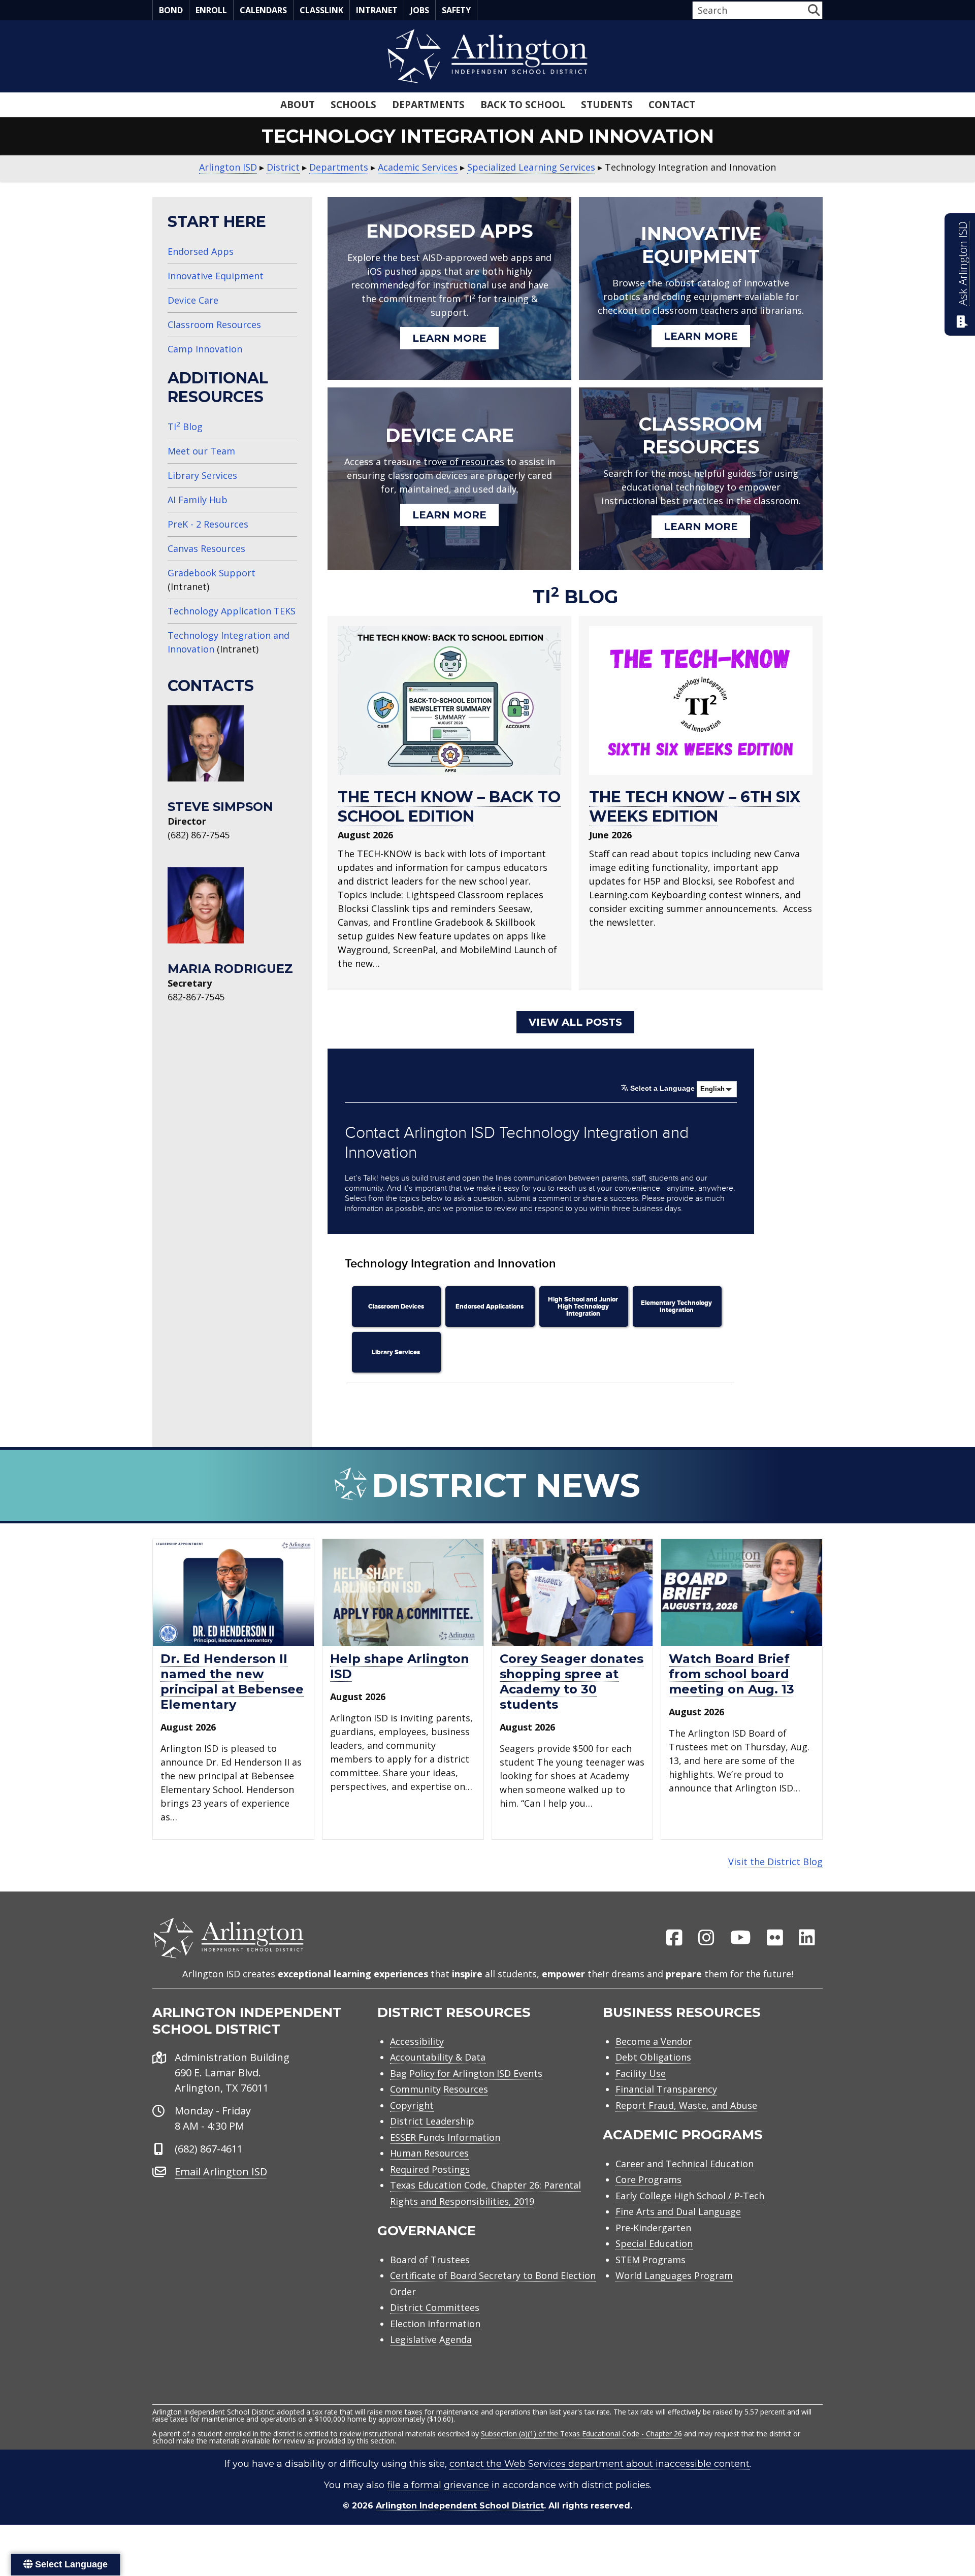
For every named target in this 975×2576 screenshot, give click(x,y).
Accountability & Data (438, 2057)
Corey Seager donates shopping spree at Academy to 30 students (572, 1682)
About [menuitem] (298, 105)
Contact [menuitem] (672, 105)
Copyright (412, 2105)
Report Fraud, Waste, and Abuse (686, 2105)
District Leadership (432, 2121)
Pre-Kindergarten (653, 2228)
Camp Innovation (205, 349)
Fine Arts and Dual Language (678, 2211)
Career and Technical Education (685, 2164)
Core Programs (648, 2179)
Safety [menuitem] (456, 10)
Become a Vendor (654, 2041)
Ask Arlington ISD (963, 264)
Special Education (654, 2243)
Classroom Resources (214, 324)
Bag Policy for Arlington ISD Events (466, 2073)
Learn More (449, 338)
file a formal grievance (438, 2485)
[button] (814, 10)
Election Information (435, 2324)
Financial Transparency (666, 2089)
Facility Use (641, 2073)
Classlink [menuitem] (321, 10)
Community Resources (439, 2089)
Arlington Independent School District (460, 2506)
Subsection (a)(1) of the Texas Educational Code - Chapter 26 (581, 2434)
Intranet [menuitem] (377, 10)
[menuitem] (674, 1938)
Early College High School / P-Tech (690, 2196)
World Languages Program (674, 2275)
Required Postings (430, 2169)
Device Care (193, 300)
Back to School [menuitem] (523, 105)
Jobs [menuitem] (420, 10)
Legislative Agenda (431, 2339)
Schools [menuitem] (353, 105)
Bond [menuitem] (171, 10)
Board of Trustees (430, 2260)
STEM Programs (651, 2260)
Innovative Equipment (216, 276)
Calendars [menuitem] (263, 10)
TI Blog (185, 427)
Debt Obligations (653, 2057)
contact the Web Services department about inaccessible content (599, 2464)
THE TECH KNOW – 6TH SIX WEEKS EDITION (695, 807)
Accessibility (417, 2041)
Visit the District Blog (775, 1862)
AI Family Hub (198, 500)
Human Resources (429, 2153)
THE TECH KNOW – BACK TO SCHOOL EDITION (449, 807)
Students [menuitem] (607, 105)
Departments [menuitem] (428, 105)
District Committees (435, 2307)
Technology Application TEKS (232, 611)
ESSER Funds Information (445, 2137)
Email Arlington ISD (221, 2172)
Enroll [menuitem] (211, 10)
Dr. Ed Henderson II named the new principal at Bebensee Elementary (232, 1682)
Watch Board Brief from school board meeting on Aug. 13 (732, 1674)
